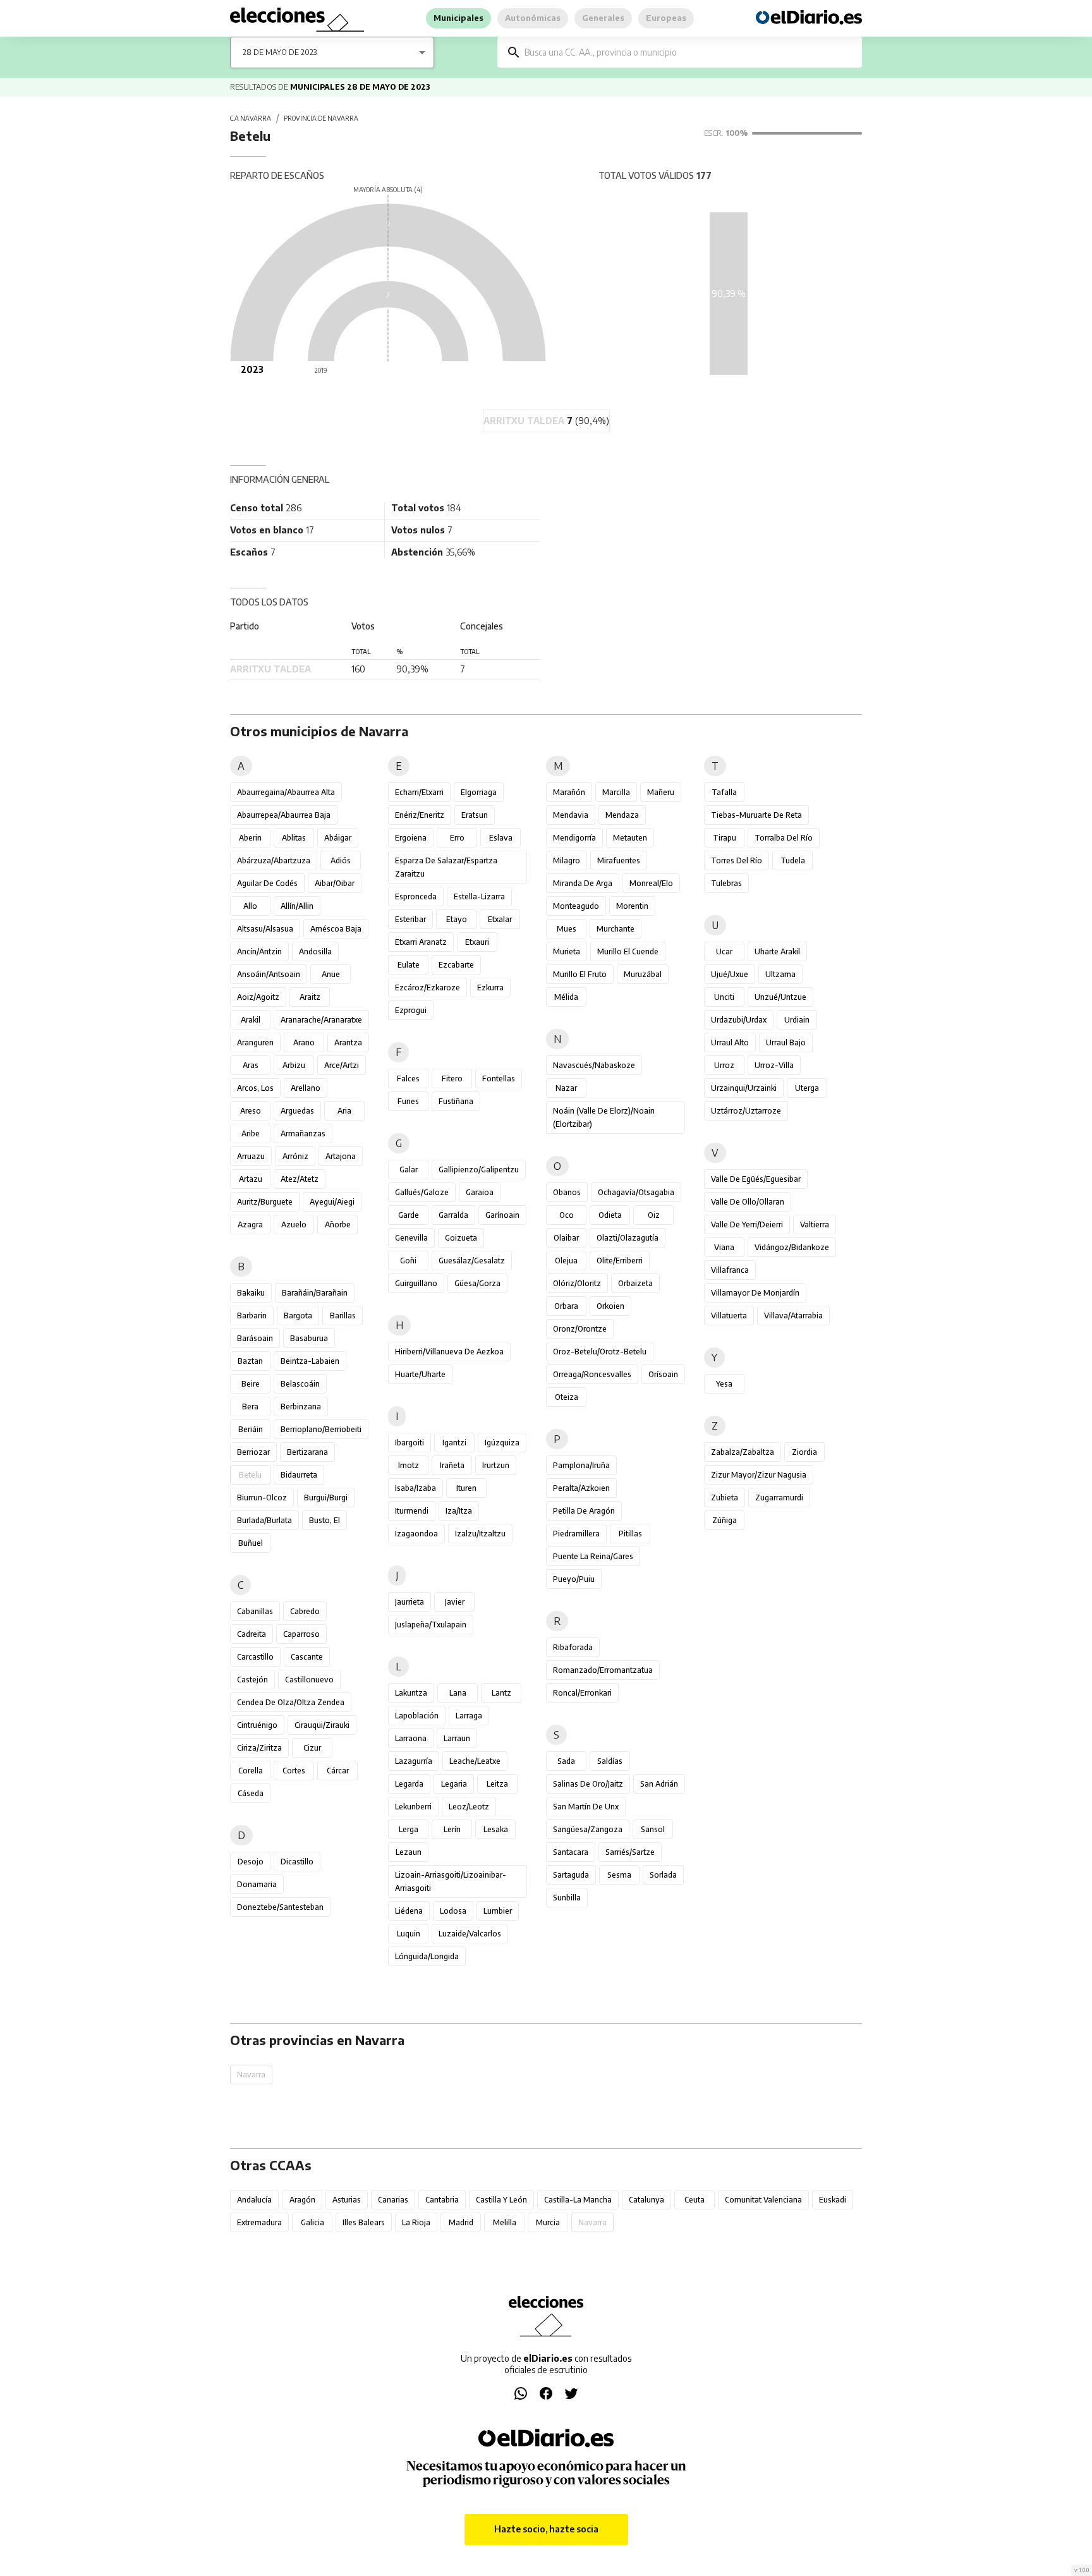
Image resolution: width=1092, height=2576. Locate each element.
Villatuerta (729, 1315)
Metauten (630, 838)
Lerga (409, 1829)
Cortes (294, 1771)
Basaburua (309, 1338)
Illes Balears (364, 2222)
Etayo (457, 919)
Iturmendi (412, 1511)
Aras (251, 1065)
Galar (409, 1170)
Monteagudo (576, 906)
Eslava (501, 838)
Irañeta (452, 1465)
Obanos (567, 1192)
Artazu (251, 1179)
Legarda (409, 1784)
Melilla (505, 2222)
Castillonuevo (309, 1680)
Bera (250, 1406)
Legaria (454, 1784)
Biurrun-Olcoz (262, 1498)
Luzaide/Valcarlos (470, 1934)
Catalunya (646, 2200)
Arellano (306, 1088)
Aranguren (255, 1042)
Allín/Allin (297, 906)
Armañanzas (303, 1133)
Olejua (566, 1261)
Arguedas (297, 1111)
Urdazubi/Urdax (739, 1020)
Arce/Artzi (342, 1065)
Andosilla (315, 951)
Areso (251, 1111)
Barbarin (252, 1315)
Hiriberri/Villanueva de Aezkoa (449, 1352)
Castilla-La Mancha (578, 2200)
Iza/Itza (459, 1511)
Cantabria (442, 2200)
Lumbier (498, 1911)
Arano (304, 1042)
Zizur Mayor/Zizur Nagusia (759, 1475)
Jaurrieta (409, 1602)
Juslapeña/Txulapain (431, 1625)
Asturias (347, 2200)
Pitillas (630, 1534)
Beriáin (251, 1429)
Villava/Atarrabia (793, 1315)
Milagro (567, 860)
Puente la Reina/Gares (593, 1556)
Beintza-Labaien (310, 1361)
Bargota (298, 1315)
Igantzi (454, 1443)
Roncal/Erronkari (582, 1693)
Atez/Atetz (300, 1179)
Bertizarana (307, 1452)
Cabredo (305, 1611)
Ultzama (780, 974)
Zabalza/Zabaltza (743, 1452)
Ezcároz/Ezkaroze (428, 987)
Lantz (501, 1693)
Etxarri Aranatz (421, 942)
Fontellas (499, 1078)
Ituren (466, 1488)
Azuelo (294, 1224)
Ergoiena (411, 838)
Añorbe (338, 1224)
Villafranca (730, 1270)
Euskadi (833, 2200)
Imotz (409, 1465)
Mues (567, 929)
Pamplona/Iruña (581, 1465)
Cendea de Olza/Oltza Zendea (291, 1702)
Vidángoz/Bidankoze (792, 1247)
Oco (567, 1215)
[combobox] (689, 52)
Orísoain (663, 1374)
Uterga (807, 1088)
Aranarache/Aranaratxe (321, 1020)
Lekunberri (413, 1807)
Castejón (252, 1680)
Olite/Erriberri (620, 1261)
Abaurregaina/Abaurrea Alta (286, 792)
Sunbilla (567, 1898)
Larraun (457, 1738)
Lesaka (496, 1829)
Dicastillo (297, 1862)
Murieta (567, 951)
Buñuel (251, 1543)
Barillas (343, 1315)
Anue (331, 974)
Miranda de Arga (583, 883)
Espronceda (416, 896)
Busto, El (325, 1520)
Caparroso (301, 1634)
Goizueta (461, 1238)
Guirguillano (416, 1283)
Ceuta (695, 2200)
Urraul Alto (730, 1042)
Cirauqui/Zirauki (322, 1725)
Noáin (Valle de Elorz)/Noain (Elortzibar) (604, 1117)
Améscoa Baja (336, 929)
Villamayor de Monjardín (755, 1293)
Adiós (341, 860)
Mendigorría (574, 838)
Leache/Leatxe (475, 1761)
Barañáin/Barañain (315, 1293)
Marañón (569, 792)
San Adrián (659, 1784)
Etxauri (477, 942)
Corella (251, 1771)
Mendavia (571, 815)
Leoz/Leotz (469, 1807)
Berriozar (253, 1452)
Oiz (654, 1215)
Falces (408, 1078)
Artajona (341, 1156)
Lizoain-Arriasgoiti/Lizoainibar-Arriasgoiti (451, 1881)
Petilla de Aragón (584, 1511)
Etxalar (500, 919)
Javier (455, 1602)
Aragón (302, 2200)
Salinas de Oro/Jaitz (588, 1784)
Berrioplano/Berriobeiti (321, 1429)
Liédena (409, 1911)
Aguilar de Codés (267, 883)
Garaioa (480, 1192)
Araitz (310, 997)
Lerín (452, 1829)
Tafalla (724, 792)
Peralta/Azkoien (581, 1488)
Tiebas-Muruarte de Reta (756, 815)
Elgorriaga (479, 792)
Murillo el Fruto (580, 974)
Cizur (312, 1748)
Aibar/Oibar (335, 883)
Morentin (632, 906)
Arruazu (251, 1156)
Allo (250, 906)
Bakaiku (251, 1293)
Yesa (724, 1384)
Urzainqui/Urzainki (744, 1088)
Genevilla (411, 1238)
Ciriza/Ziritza (259, 1748)
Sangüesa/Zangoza (588, 1829)
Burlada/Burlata (264, 1520)
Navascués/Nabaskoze (594, 1065)
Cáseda (251, 1793)
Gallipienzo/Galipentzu (479, 1170)
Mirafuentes (619, 860)
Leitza (497, 1784)
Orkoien (610, 1306)
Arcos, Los (255, 1088)
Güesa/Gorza (477, 1283)
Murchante (616, 929)
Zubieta (725, 1498)
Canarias (393, 2200)
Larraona (411, 1738)
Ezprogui (411, 1010)
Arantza (348, 1042)
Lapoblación (417, 1716)
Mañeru (661, 792)
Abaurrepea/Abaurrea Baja (284, 815)
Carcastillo (255, 1657)
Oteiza (567, 1397)
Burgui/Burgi (326, 1498)
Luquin (409, 1934)
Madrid (461, 2222)
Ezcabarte (456, 965)
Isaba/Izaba (416, 1488)
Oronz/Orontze (580, 1329)
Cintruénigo (257, 1725)
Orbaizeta (635, 1283)
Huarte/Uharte (420, 1374)
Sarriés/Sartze (630, 1852)
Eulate (409, 965)
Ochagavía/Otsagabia (636, 1192)
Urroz (724, 1065)
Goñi (408, 1261)
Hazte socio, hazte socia (546, 2529)
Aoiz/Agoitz (258, 997)
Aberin (250, 838)
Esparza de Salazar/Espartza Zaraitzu (446, 867)
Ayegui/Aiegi (332, 1202)
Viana (724, 1247)
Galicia (312, 2222)
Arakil (251, 1020)
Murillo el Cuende (628, 951)
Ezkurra (490, 987)
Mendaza (622, 815)
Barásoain (255, 1338)
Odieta (610, 1215)
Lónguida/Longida (427, 1956)
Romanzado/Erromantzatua (603, 1670)
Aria (344, 1111)
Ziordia (804, 1452)
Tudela (793, 860)
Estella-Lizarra (479, 896)
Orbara (566, 1306)
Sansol (653, 1829)
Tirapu (725, 838)
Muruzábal (643, 974)
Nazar (566, 1088)
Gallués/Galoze (422, 1192)
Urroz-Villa (774, 1065)
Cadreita (252, 1634)
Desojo (251, 1862)
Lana (458, 1693)
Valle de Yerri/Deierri (747, 1224)
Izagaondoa (416, 1534)
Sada (566, 1761)
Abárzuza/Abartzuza (274, 860)
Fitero (452, 1078)
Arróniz (295, 1156)
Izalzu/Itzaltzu (480, 1534)
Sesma (619, 1875)
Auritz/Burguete (265, 1202)
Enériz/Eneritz (420, 815)
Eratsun (475, 815)
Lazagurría (414, 1761)
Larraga (469, 1716)
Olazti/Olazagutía (628, 1238)
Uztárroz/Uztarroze (746, 1111)
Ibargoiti (409, 1443)
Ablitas (294, 838)
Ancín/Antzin (259, 951)
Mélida (566, 997)
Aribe (251, 1133)
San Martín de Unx (586, 1807)
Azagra (250, 1224)
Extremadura (259, 2222)
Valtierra (815, 1224)
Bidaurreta (299, 1475)
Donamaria (257, 1884)
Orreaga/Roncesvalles (592, 1374)
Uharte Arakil (777, 951)
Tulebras (726, 883)
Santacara (571, 1852)
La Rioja (416, 2222)
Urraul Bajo (786, 1042)
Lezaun (409, 1852)
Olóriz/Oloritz (577, 1283)
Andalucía (254, 2200)
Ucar (724, 951)
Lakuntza (411, 1693)
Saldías (610, 1761)
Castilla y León (501, 2200)
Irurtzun (496, 1465)
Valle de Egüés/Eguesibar (756, 1179)
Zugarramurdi (779, 1498)
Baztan (250, 1361)
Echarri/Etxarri (419, 792)
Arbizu (294, 1065)
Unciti (724, 997)
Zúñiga (725, 1520)
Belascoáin (300, 1384)
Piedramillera (576, 1534)
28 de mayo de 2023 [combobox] (280, 52)
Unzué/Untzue (780, 997)
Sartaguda (571, 1875)
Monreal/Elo (651, 883)
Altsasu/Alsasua (265, 929)
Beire (251, 1384)
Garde (409, 1215)
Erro (457, 838)
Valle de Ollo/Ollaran (748, 1202)
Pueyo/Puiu (574, 1579)
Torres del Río (737, 860)
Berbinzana (301, 1406)
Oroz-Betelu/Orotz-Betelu (600, 1352)
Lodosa (453, 1911)
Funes (408, 1101)
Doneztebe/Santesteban (280, 1907)
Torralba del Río (784, 838)
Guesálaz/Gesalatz (472, 1261)
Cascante (307, 1657)
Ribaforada (573, 1647)
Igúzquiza (502, 1443)
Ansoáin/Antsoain (269, 974)
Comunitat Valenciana (763, 2200)
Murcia (548, 2222)
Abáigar (338, 838)
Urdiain (797, 1020)
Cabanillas (255, 1611)
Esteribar (410, 919)
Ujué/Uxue (730, 974)
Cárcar (338, 1771)
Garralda (453, 1215)
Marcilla (616, 792)
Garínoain (502, 1215)
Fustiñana (456, 1101)
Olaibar (566, 1238)
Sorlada (663, 1875)
